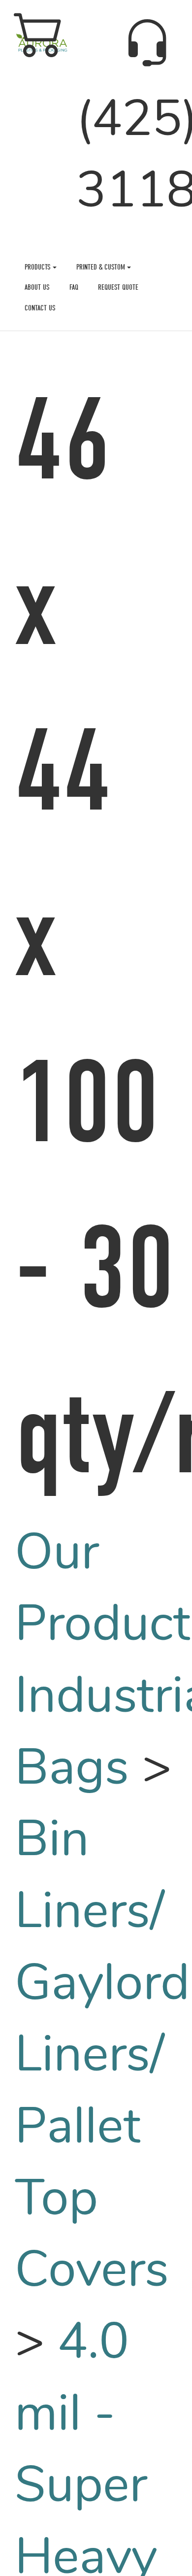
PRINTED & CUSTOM (102, 267)
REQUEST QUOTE (118, 287)
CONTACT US (40, 308)
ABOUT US (37, 287)
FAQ (74, 287)
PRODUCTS (39, 267)
